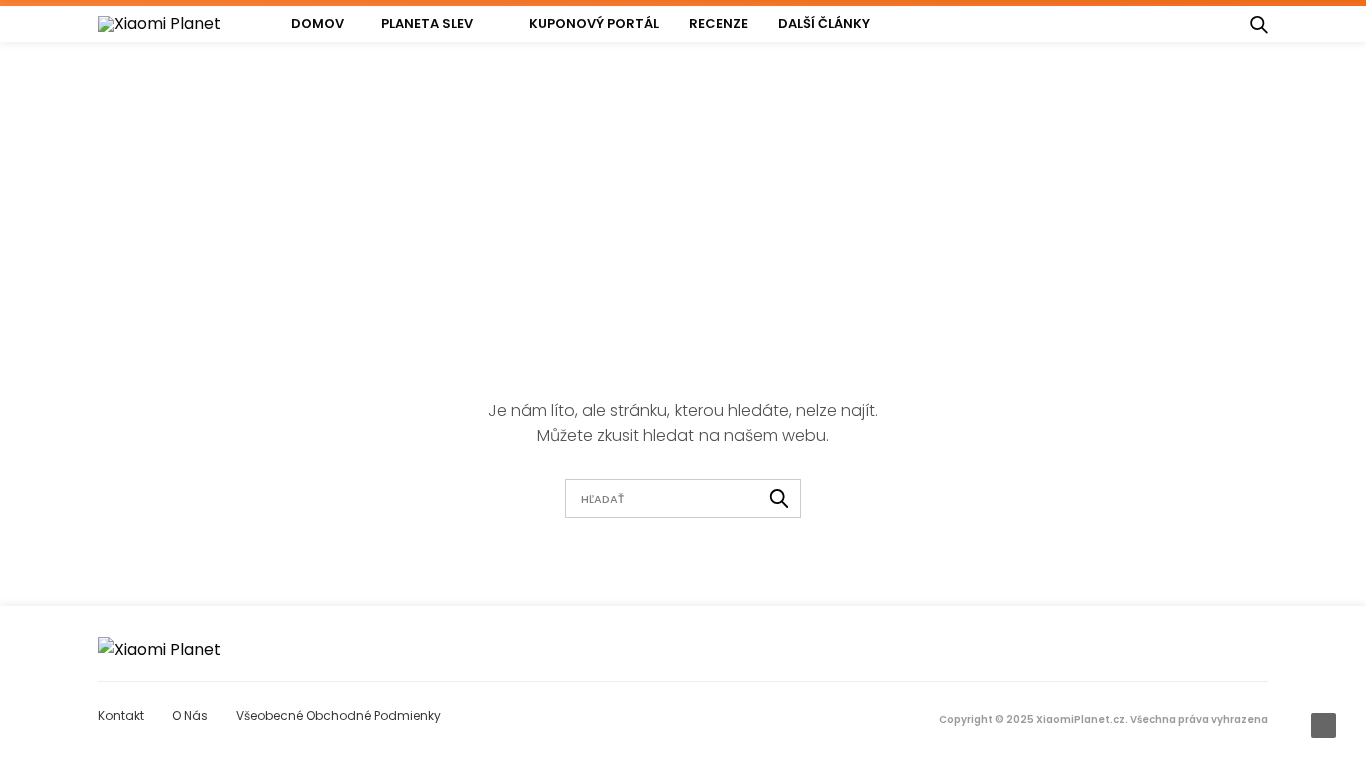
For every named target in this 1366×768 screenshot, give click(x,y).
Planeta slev (427, 23)
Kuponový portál (594, 23)
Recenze (718, 23)
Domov (317, 23)
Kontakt (121, 715)
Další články (824, 23)
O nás (190, 715)
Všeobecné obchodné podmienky (338, 715)
